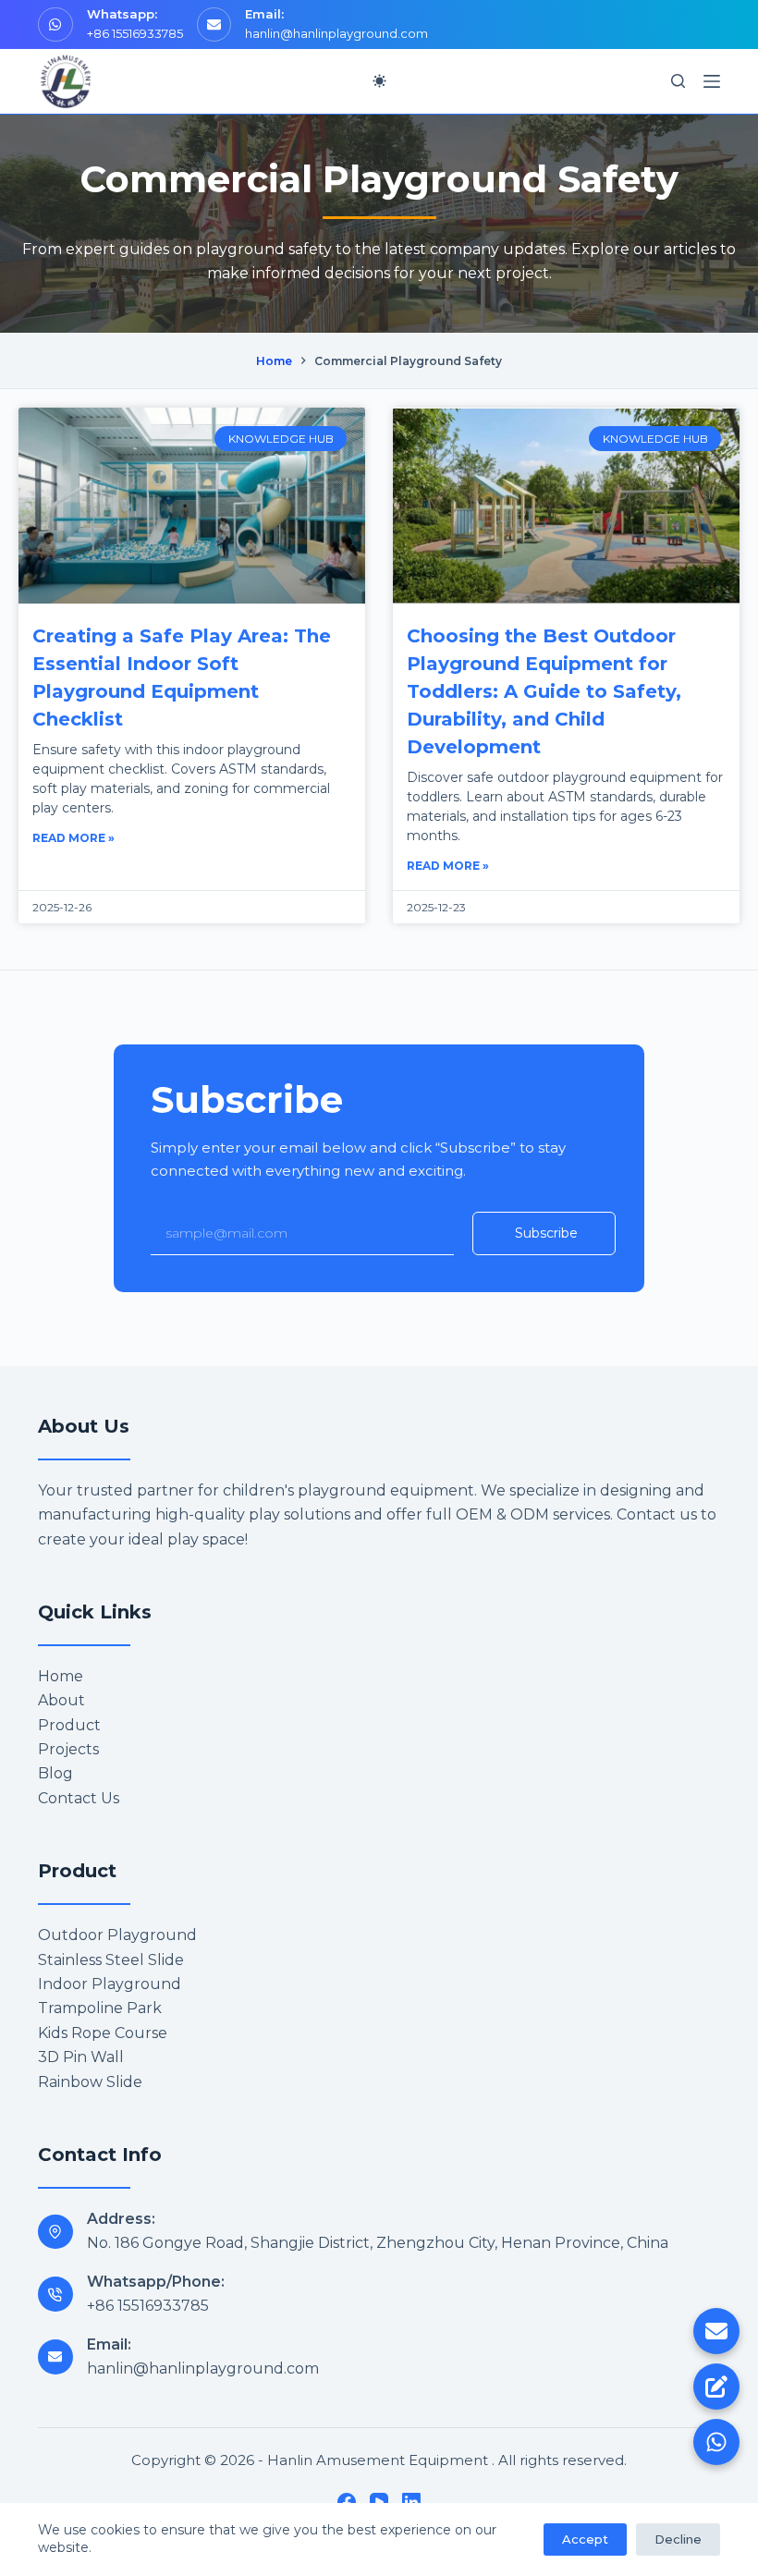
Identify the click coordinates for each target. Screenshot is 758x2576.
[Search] (678, 81)
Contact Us (79, 1798)
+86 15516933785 (135, 33)
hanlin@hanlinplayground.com (336, 33)
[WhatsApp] (716, 2442)
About (61, 1700)
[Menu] (712, 81)
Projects (68, 1749)
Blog (55, 1773)
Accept (585, 2539)
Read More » (73, 838)
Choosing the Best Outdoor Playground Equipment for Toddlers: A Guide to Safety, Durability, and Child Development (544, 691)
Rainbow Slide (90, 2082)
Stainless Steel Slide (111, 1960)
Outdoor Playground (117, 1935)
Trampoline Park (100, 2008)
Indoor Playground (110, 1984)
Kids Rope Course (103, 2033)
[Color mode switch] (379, 81)
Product (69, 1725)
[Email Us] (716, 2331)
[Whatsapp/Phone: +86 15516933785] (55, 2294)
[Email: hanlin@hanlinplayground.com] (55, 2357)
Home (61, 1676)
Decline (678, 2539)
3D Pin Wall (81, 2057)
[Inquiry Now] (716, 2387)
